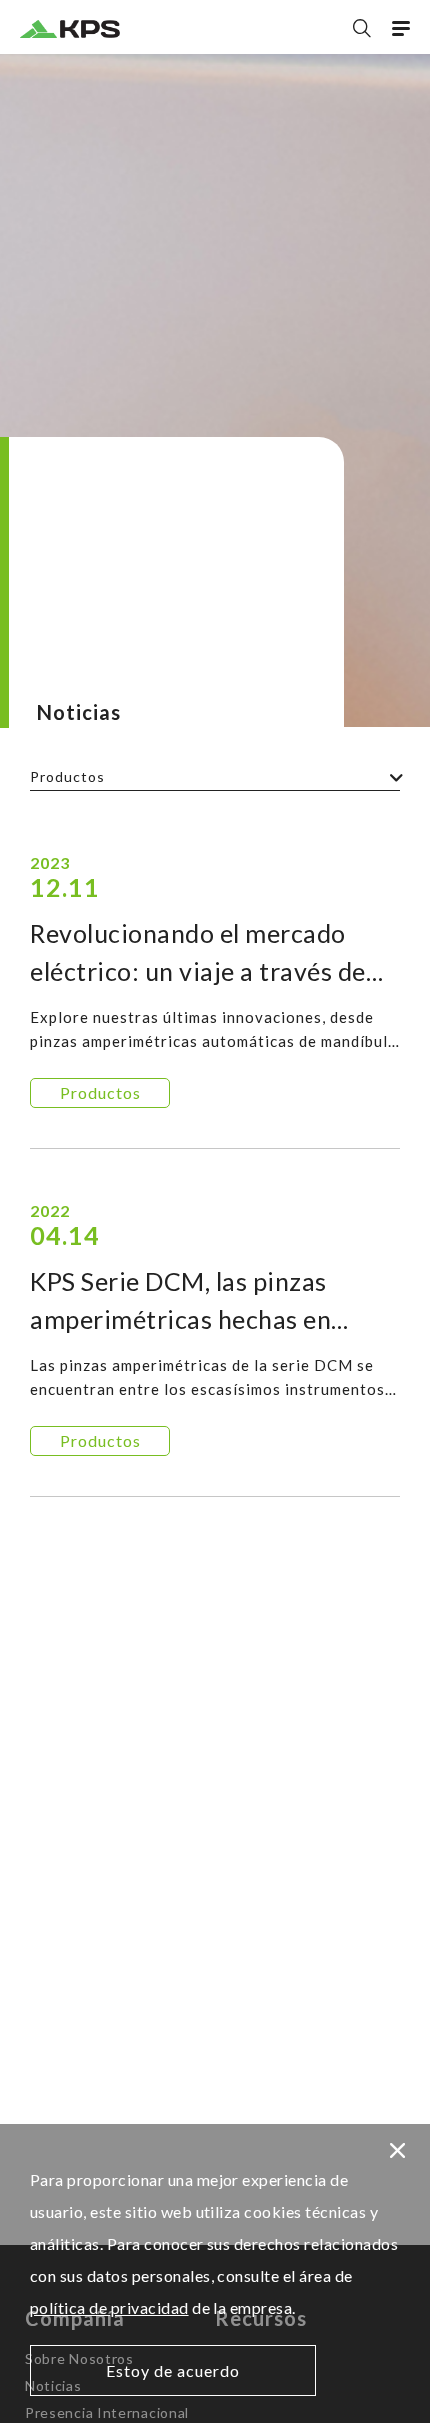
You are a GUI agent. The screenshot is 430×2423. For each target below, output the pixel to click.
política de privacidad (109, 2307)
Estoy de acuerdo (173, 2370)
